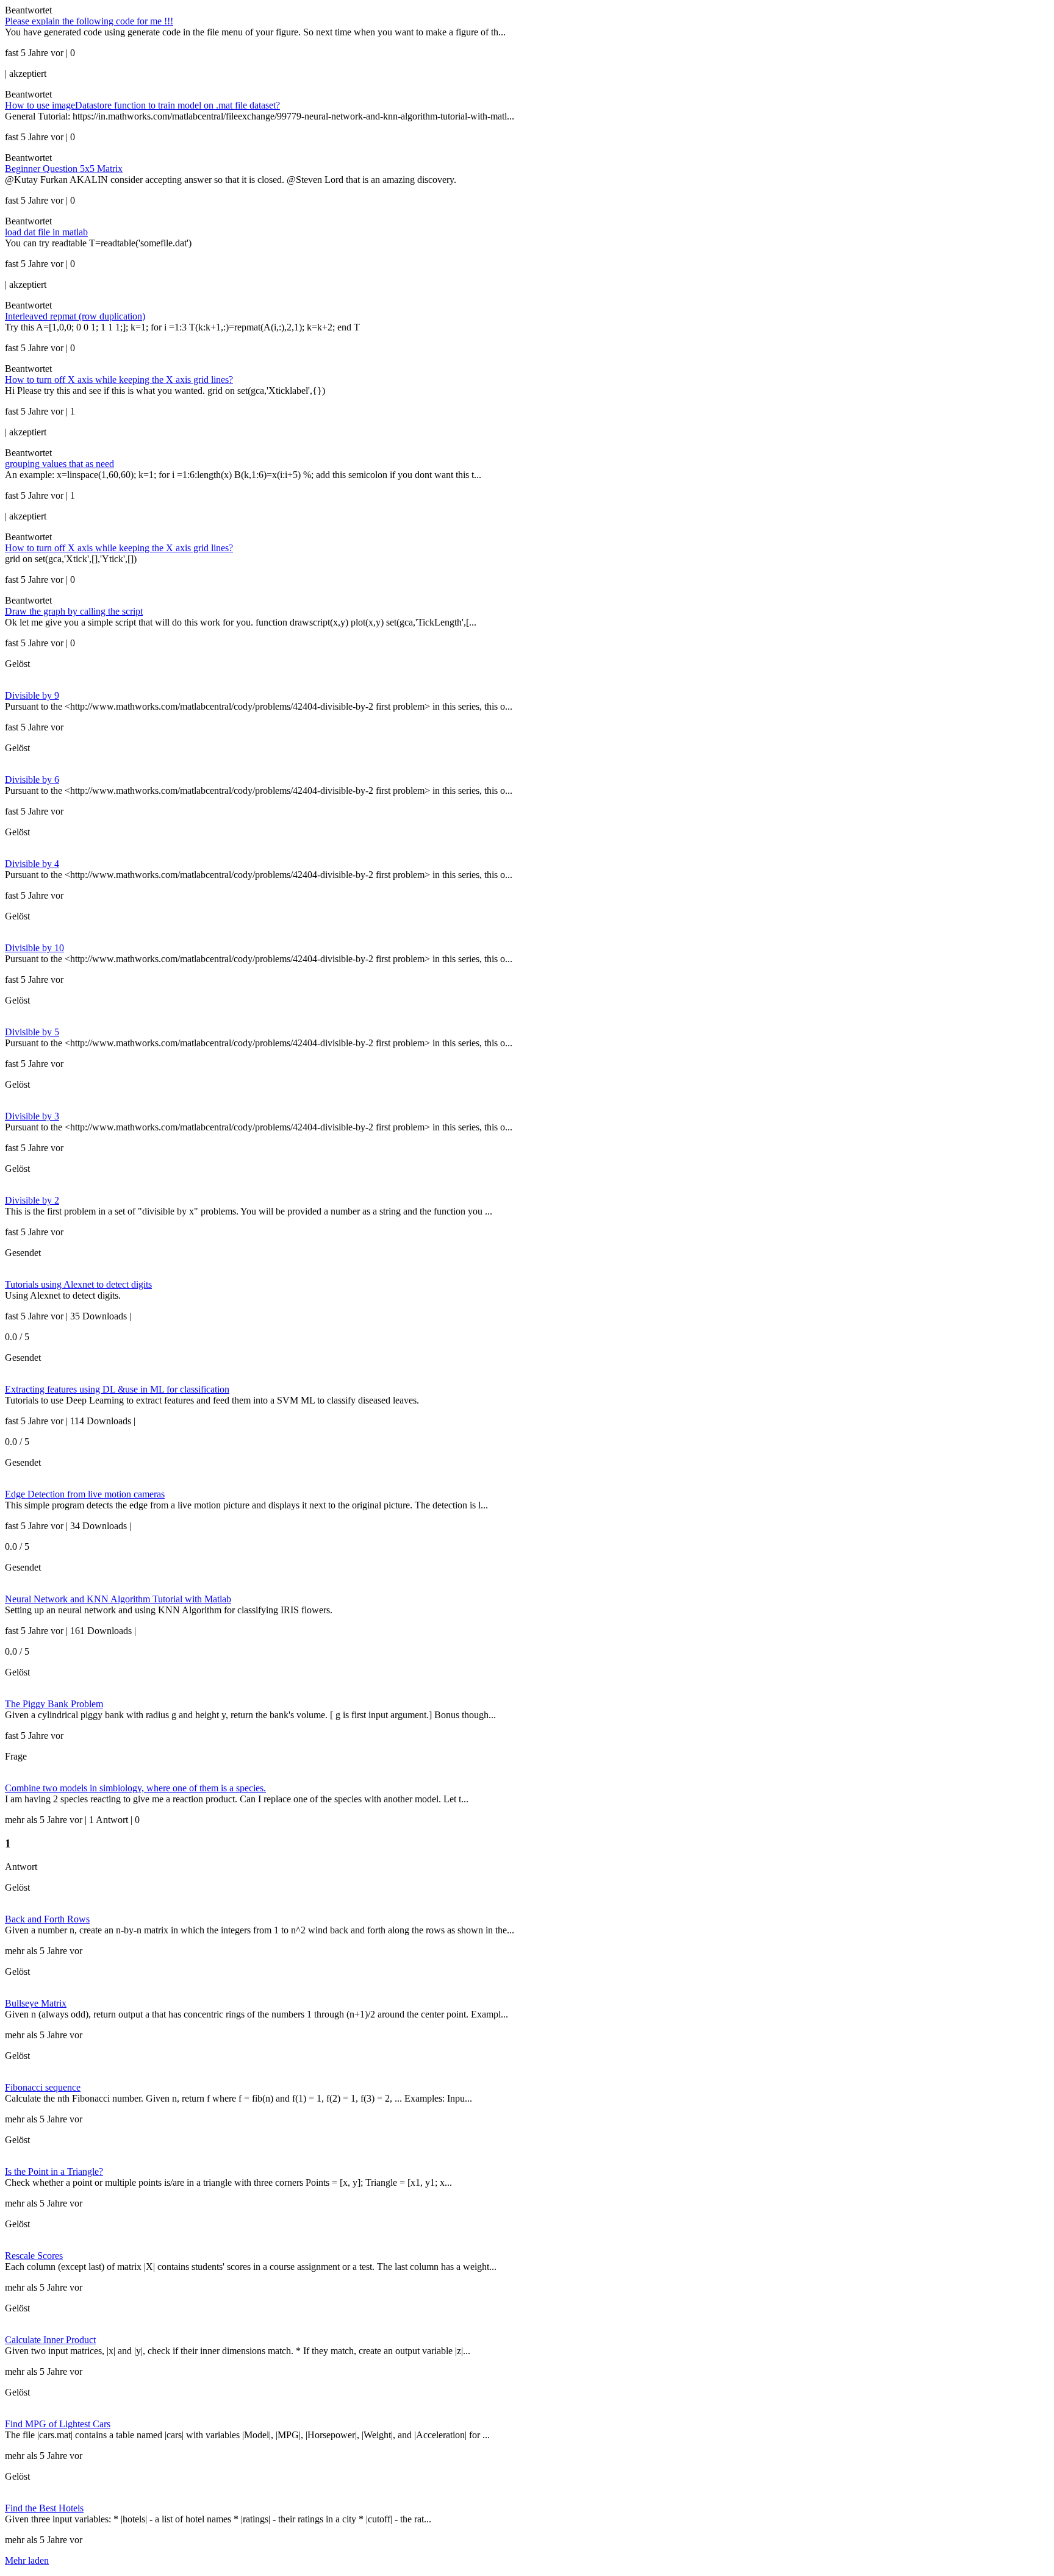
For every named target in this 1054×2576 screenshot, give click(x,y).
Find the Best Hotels (44, 2508)
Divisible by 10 (34, 948)
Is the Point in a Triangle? (54, 2171)
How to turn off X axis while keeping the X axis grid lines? (119, 380)
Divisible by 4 (32, 864)
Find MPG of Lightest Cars (58, 2424)
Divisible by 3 (32, 1116)
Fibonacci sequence (43, 2087)
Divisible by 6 (32, 780)
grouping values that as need (59, 464)
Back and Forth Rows (47, 1919)
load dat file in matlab (46, 232)
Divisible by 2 (32, 1200)
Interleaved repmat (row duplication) (75, 316)
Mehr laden (27, 2560)
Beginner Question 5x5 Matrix (64, 169)
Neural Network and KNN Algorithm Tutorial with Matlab (118, 1599)
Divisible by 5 (32, 1032)
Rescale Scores (34, 2256)
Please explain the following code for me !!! (89, 21)
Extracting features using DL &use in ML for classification (117, 1389)
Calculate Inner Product (50, 2340)
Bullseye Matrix (36, 2003)
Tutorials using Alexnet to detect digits (78, 1284)
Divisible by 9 (32, 695)
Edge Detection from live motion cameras (85, 1494)
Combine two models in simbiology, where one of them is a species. (135, 1788)
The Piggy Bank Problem (54, 1704)
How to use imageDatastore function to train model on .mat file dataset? (142, 105)
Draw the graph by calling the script (74, 611)
